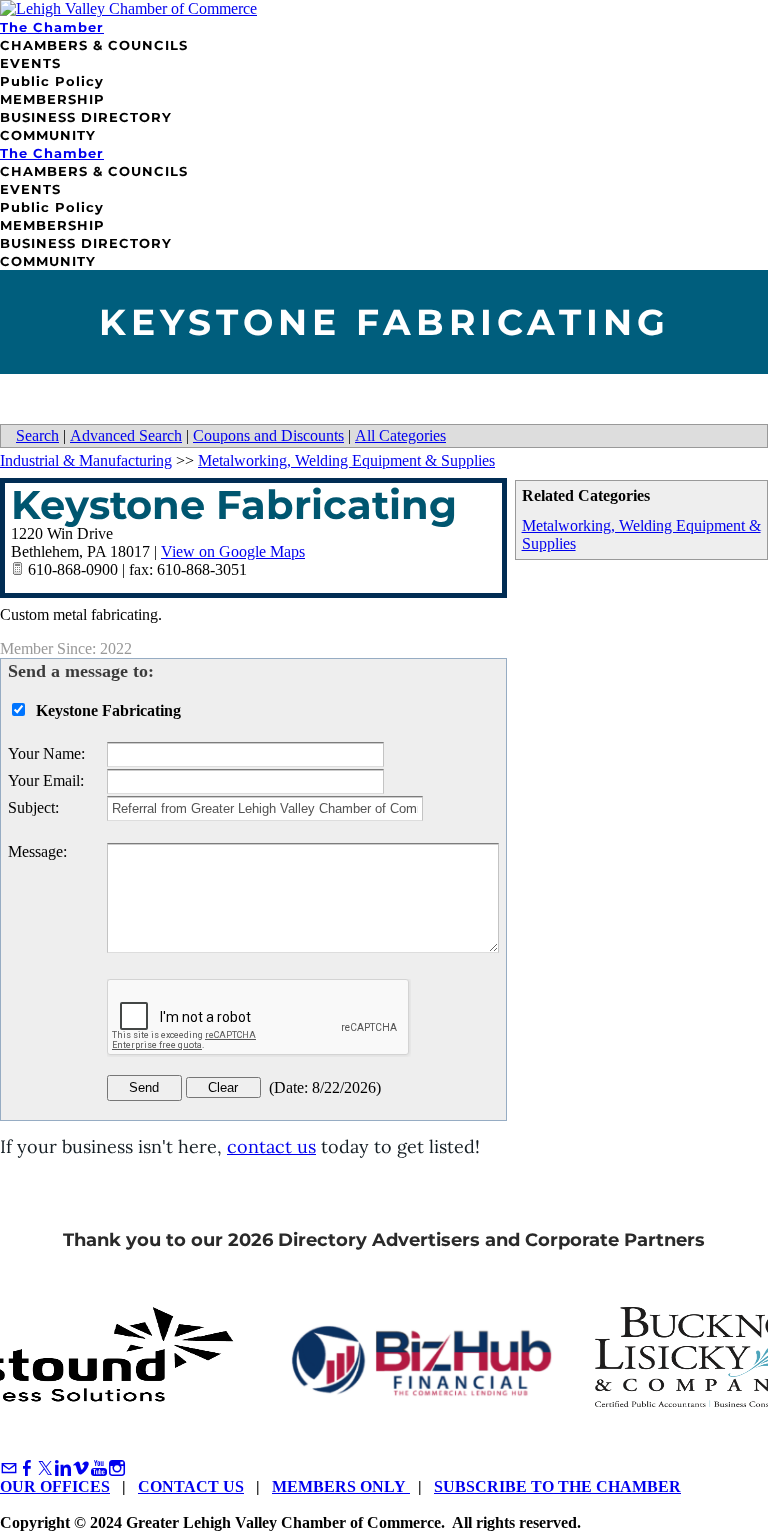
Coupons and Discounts (268, 435)
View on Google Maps (233, 551)
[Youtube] (99, 1468)
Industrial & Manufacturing (86, 460)
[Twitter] (45, 1468)
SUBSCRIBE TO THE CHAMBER (557, 1486)
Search (37, 435)
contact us (271, 1146)
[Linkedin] (63, 1468)
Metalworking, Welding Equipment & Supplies (346, 460)
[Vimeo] (81, 1468)
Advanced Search (126, 435)
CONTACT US (191, 1486)
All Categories (400, 435)
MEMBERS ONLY (341, 1486)
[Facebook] (27, 1468)
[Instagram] (117, 1468)
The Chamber (52, 27)
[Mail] (9, 1468)
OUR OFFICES (55, 1486)
